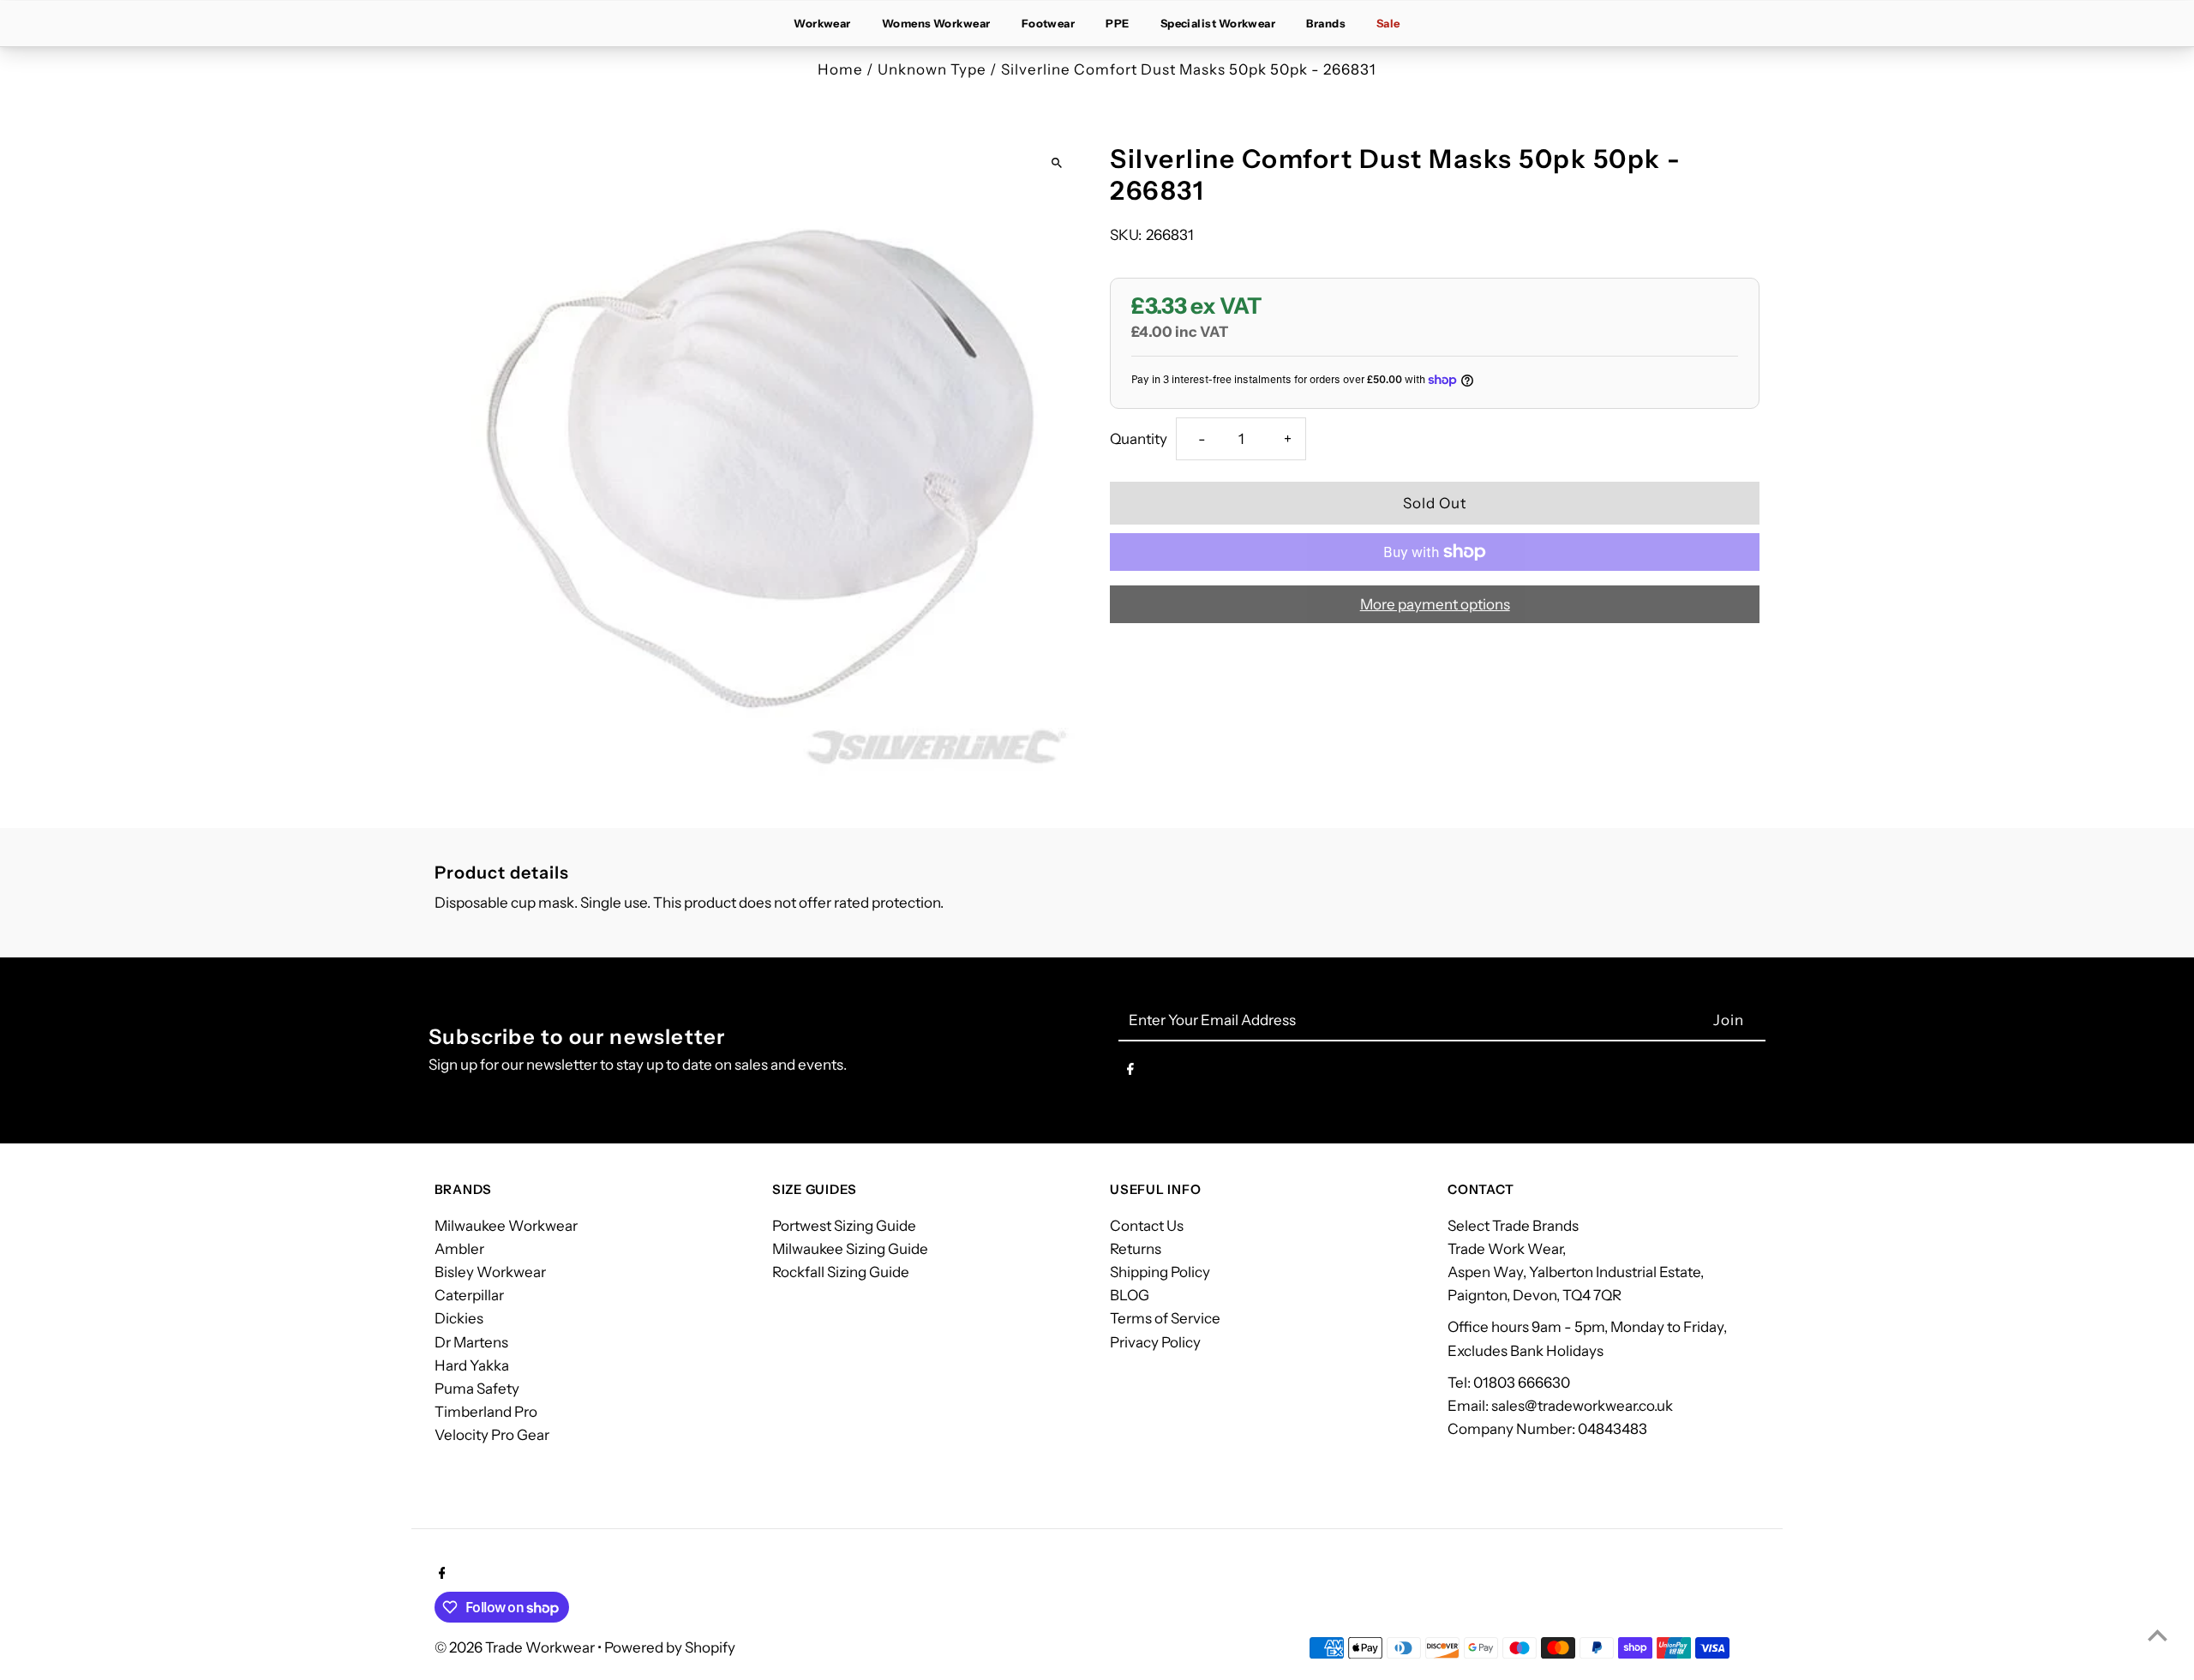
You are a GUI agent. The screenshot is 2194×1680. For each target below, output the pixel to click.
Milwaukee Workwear (506, 1226)
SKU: (1126, 235)
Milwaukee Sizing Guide (850, 1249)
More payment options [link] (1435, 604)
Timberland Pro (486, 1412)
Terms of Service (1165, 1318)
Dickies (459, 1318)
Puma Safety (477, 1389)
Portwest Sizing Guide (844, 1226)
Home (840, 69)
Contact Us (1147, 1226)
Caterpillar (469, 1295)
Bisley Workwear (490, 1272)
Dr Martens (471, 1342)
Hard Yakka (472, 1365)
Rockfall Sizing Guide (841, 1272)
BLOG (1130, 1295)
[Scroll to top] (2158, 1635)
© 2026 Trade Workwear (516, 1647)
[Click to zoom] (1056, 162)
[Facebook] (1130, 1072)
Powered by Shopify (670, 1647)
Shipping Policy (1160, 1272)
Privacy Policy (1155, 1342)
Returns (1136, 1249)
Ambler (459, 1249)
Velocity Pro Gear (492, 1435)
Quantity (1139, 439)
